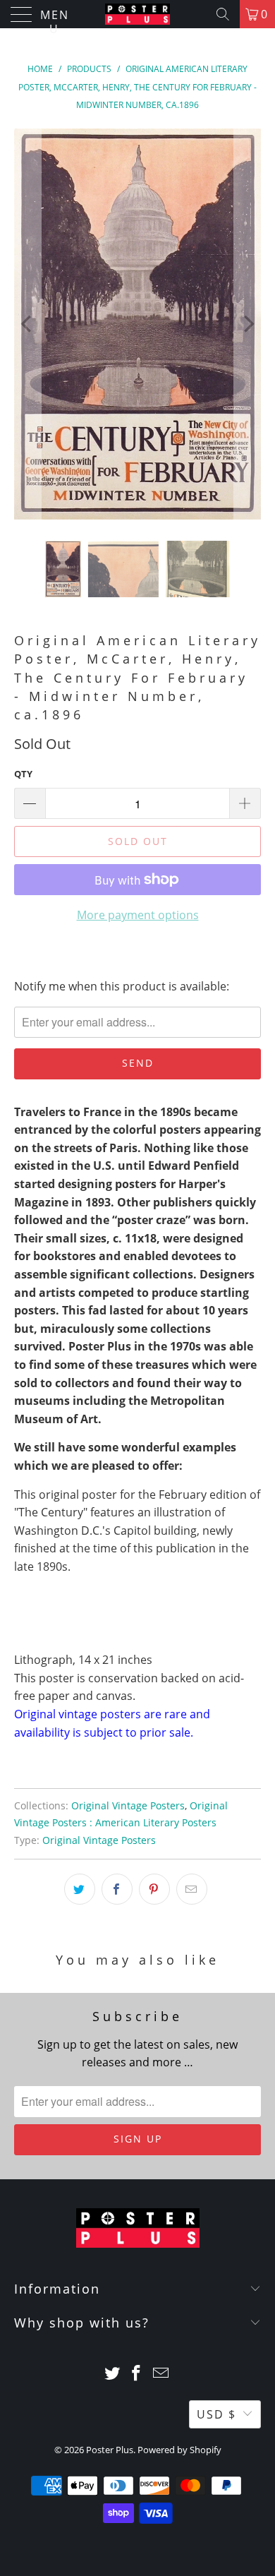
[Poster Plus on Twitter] (112, 2374)
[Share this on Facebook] (117, 1889)
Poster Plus (110, 2450)
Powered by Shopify (179, 2450)
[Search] (223, 14)
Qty (23, 774)
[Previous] (28, 324)
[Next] (248, 324)
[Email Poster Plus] (161, 2374)
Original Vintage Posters (128, 1805)
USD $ (216, 2414)
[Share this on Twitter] (80, 1889)
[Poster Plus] (138, 14)
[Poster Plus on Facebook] (137, 2374)
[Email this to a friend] (192, 1889)
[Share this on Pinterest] (154, 1889)
